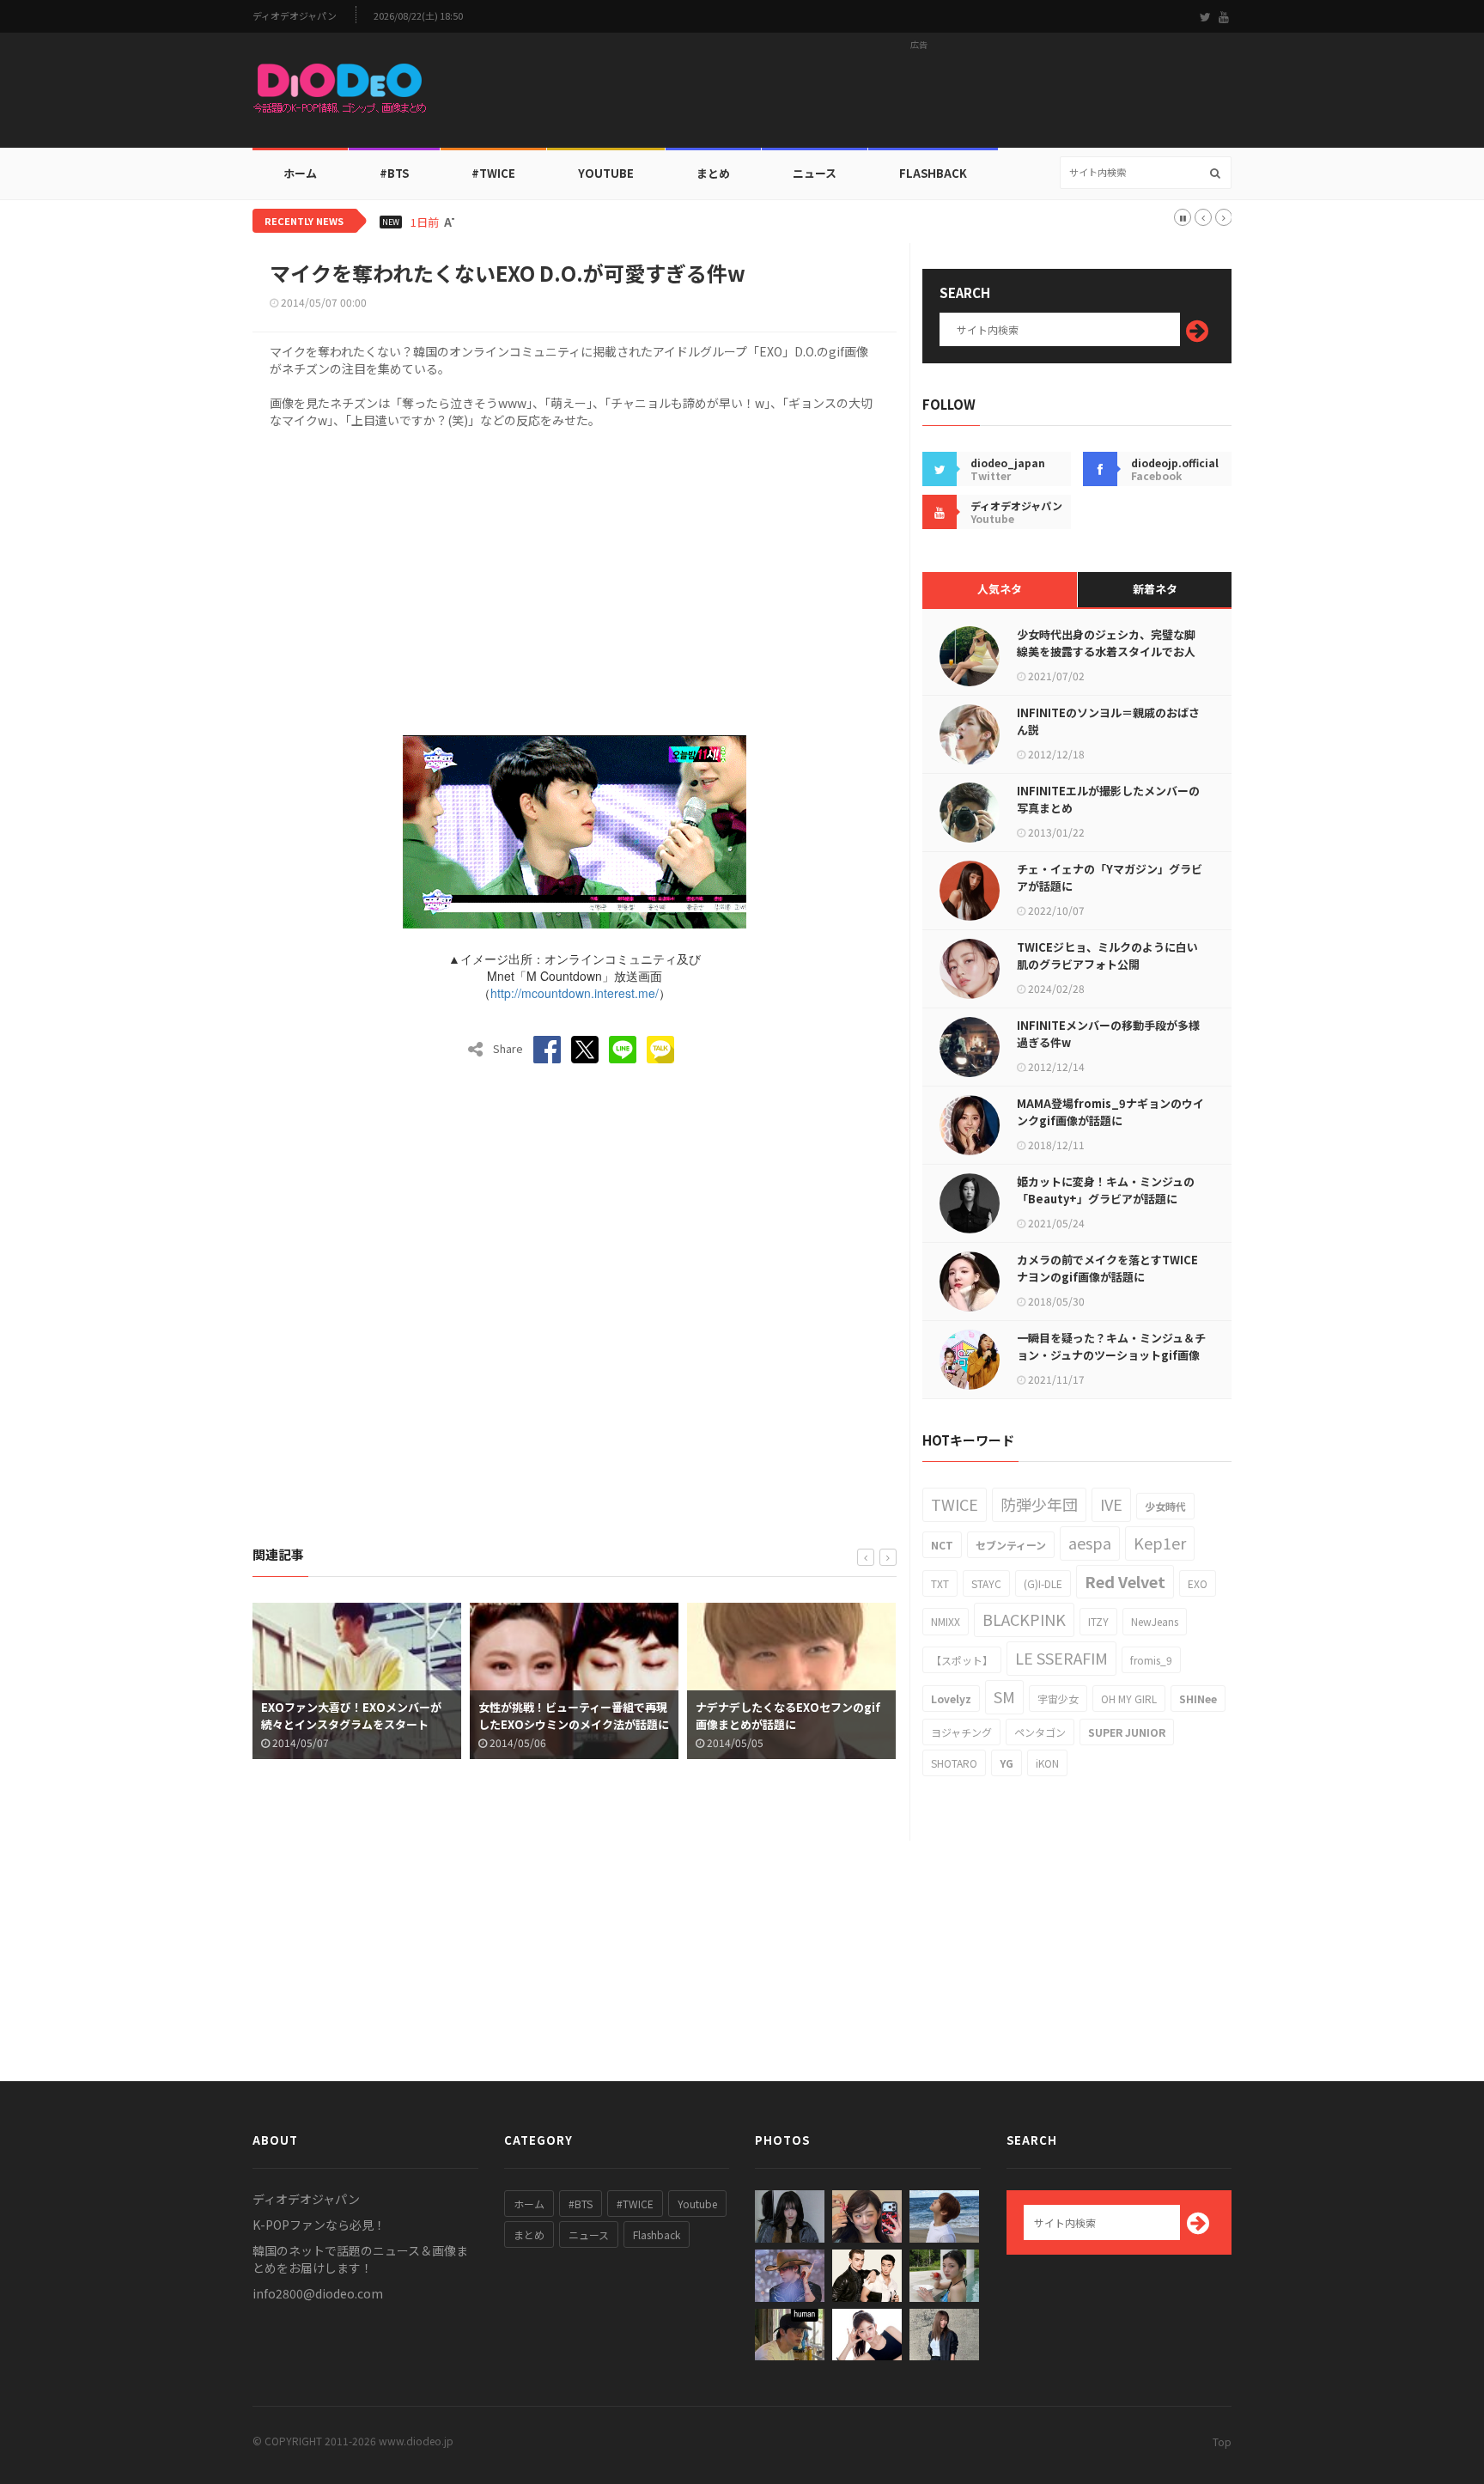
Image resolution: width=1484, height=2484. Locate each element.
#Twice (493, 173)
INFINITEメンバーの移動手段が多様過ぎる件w (1108, 1034)
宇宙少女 (1058, 1699)
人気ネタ (1000, 589)
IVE (1111, 1504)
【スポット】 (962, 1660)
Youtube (697, 2204)
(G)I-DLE (1043, 1583)
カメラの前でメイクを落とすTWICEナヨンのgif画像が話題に (1107, 1268)
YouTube (606, 173)
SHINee (1198, 1699)
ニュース (815, 173)
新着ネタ (1155, 589)
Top (1222, 2441)
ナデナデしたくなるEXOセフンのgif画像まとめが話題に (788, 1716)
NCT (942, 1545)
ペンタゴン (1040, 1732)
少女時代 (1165, 1506)
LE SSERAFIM (1061, 1658)
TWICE (955, 1504)
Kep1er (1160, 1543)
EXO (1198, 1583)
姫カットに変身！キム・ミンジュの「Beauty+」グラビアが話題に (1106, 1190)
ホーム (300, 173)
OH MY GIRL (1129, 1699)
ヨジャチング (961, 1732)
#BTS (394, 173)
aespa (1090, 1543)
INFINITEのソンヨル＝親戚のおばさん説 (1108, 721)
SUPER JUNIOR (1127, 1732)
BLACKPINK (1024, 1619)
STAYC (986, 1583)
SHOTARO (954, 1763)
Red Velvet (1125, 1581)
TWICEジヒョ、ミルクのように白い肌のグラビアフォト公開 (1107, 956)
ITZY (1098, 1621)
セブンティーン (1011, 1545)
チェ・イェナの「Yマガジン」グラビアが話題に (1110, 877)
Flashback (933, 173)
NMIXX (946, 1621)
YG (1007, 1763)
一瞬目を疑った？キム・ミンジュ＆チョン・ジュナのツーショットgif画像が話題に (1111, 1355)
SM (1004, 1696)
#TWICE (635, 2204)
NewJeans (1155, 1621)
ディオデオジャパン (295, 16)
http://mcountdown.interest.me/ (575, 993)
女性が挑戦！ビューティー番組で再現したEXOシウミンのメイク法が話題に (574, 1716)
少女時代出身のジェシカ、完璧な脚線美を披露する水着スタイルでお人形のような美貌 (1106, 651)
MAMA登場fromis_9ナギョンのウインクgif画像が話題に (1110, 1112)
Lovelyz (951, 1699)
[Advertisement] (919, 95)
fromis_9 (1151, 1660)
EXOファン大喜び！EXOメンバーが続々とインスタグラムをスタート (351, 1716)
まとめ (713, 173)
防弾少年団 (1039, 1504)
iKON (1047, 1763)
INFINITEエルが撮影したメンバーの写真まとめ (1108, 799)
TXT (940, 1583)
